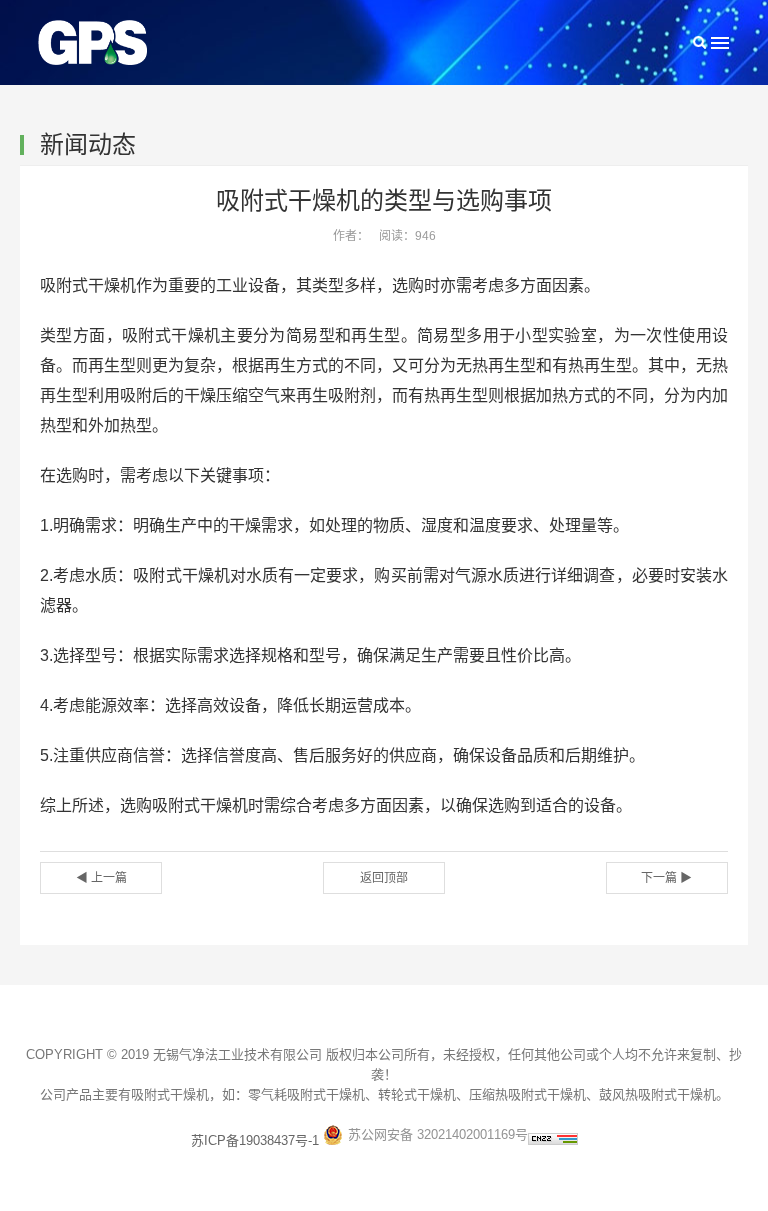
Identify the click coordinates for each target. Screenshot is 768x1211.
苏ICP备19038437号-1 (255, 1140)
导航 (720, 42)
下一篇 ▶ (666, 878)
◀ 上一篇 (101, 878)
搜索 (700, 42)
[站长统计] (553, 1140)
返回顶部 (384, 878)
